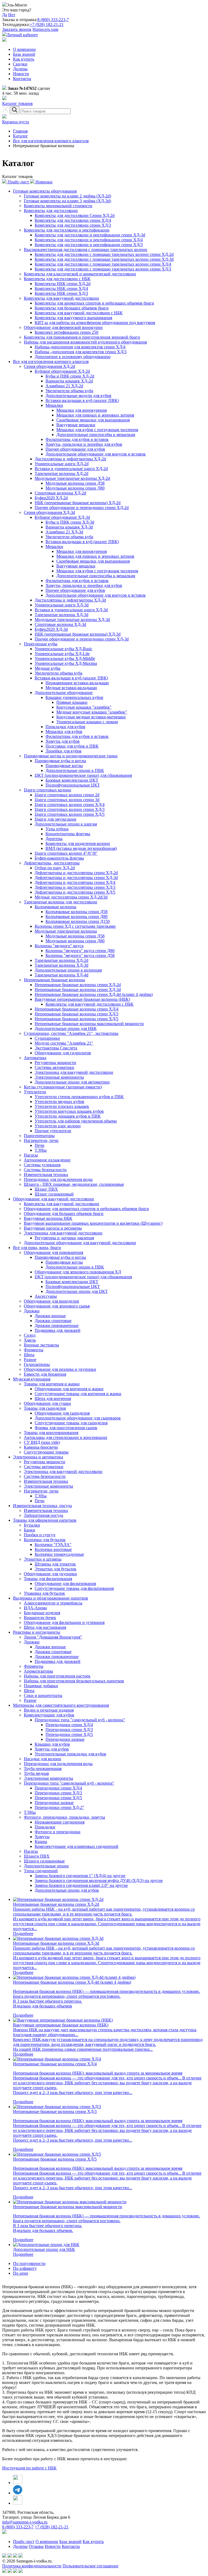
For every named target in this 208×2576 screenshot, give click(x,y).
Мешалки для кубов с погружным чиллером (97, 430)
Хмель (30, 1340)
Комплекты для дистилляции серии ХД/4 (73, 220)
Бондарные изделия (42, 1613)
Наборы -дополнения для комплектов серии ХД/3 (81, 352)
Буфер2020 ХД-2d (51, 498)
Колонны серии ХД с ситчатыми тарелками (75, 926)
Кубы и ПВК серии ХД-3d (70, 522)
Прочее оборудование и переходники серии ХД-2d (82, 508)
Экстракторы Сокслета (56, 1048)
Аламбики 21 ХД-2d (64, 386)
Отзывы (36, 2546)
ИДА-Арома (35, 1608)
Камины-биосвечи (41, 1447)
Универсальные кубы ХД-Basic (64, 649)
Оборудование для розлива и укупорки (60, 1369)
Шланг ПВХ (46, 1189)
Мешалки (54, 405)
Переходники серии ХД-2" (59, 1807)
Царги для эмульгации (56, 819)
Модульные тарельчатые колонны (66, 931)
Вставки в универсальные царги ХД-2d (71, 469)
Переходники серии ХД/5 (69, 1734)
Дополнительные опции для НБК (66, 1028)
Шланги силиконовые (44, 1861)
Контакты (22, 79)
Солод (30, 1335)
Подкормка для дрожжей (58, 1330)
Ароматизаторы (38, 1671)
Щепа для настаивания (45, 1627)
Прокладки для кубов (65, 727)
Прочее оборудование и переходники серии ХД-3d (82, 639)
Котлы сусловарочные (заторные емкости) (63, 1087)
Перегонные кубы (41, 644)
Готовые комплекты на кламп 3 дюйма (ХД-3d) (67, 201)
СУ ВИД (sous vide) (42, 1442)
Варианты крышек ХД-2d (69, 381)
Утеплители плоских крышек (62, 1106)
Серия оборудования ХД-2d (49, 366)
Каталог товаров (17, 103)
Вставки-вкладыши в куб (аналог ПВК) (82, 400)
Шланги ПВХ (37, 1856)
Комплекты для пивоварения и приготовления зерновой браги (82, 337)
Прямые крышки (72, 702)
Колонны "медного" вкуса (59, 946)
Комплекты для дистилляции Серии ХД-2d (75, 215)
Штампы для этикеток (55, 1564)
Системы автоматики (54, 1067)
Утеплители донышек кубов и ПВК (68, 1116)
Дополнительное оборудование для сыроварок (78, 1418)
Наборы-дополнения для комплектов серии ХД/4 (80, 347)
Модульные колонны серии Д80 (75, 488)
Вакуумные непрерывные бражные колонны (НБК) (82, 999)
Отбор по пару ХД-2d (55, 868)
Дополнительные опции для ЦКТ (77, 1291)
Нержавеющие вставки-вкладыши (77, 683)
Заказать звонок (17, 29)
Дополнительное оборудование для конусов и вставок (96, 454)
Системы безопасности (45, 1170)
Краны (41, 1842)
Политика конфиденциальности (32, 2566)
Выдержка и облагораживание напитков (51, 1598)
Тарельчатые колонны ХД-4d (61, 975)
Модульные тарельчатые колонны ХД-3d (72, 620)
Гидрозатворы (37, 1364)
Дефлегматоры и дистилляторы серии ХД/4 (75, 882)
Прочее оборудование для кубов (75, 449)
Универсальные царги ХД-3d (62, 605)
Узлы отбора (57, 829)
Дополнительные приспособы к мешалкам (96, 435)
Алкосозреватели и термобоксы (53, 1603)
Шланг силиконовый (54, 1194)
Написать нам (45, 29)
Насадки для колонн (43, 1759)
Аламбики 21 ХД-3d (64, 532)
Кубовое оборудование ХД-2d (62, 371)
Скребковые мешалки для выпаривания (93, 420)
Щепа (29, 1355)
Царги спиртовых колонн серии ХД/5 (70, 814)
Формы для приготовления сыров (66, 1428)
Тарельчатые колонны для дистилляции (61, 902)
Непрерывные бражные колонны (54, 980)
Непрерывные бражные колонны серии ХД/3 (77, 1014)
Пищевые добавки (41, 1686)
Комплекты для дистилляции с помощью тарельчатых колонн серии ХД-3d (104, 259)
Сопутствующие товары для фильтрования (74, 1588)
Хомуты (42, 1837)
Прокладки (45, 1827)
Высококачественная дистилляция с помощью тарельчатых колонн (86, 250)
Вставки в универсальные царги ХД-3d (71, 610)
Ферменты (34, 1350)
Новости (21, 74)
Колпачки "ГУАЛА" (53, 1545)
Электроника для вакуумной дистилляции (74, 1072)
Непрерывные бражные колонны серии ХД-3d (78, 990)
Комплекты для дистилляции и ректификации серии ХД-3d (90, 235)
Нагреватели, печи (41, 1140)
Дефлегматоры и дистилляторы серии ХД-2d (76, 873)
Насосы (31, 1155)
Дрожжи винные (50, 1316)
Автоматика (35, 1058)
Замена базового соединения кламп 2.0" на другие (81, 1885)
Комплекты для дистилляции (51, 211)
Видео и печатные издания (49, 1710)
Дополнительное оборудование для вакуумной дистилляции (80, 1243)
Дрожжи (32, 1311)
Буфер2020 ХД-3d (51, 629)
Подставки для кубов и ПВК (72, 746)
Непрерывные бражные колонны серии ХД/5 (77, 1019)
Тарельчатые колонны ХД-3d (61, 615)
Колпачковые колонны (56, 907)
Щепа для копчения (53, 1398)
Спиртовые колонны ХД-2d (60, 493)
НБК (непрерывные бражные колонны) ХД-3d (78, 634)
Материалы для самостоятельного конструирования (61, 1705)
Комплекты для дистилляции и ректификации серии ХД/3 (89, 245)
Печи (40, 1145)
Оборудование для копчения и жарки (69, 1389)
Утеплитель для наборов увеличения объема (76, 1121)
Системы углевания (42, 1165)
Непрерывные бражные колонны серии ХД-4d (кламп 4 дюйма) (94, 994)
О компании (24, 49)
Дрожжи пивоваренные (57, 1325)
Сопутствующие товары (46, 1452)
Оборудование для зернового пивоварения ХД (78, 1272)
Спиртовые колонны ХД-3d (60, 624)
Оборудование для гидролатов (63, 1053)
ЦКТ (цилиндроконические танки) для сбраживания (83, 775)
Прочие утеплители (53, 1131)
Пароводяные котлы (64, 766)
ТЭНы (41, 1150)
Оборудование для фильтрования (65, 1583)
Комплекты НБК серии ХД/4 (61, 288)
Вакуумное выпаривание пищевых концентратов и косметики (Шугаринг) (93, 1223)
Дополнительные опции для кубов (67, 1890)
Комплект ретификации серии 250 (66, 332)
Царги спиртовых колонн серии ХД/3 (70, 809)
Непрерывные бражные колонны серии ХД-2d (78, 985)
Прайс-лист (18, 182)
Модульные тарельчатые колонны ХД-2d (72, 478)
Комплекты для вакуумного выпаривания (73, 318)
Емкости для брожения (45, 1374)
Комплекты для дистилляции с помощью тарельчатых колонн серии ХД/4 (103, 264)
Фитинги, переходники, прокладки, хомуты (64, 1817)
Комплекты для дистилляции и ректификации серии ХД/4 (89, 240)
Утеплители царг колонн (58, 1126)
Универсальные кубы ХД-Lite (62, 654)
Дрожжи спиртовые (53, 1321)
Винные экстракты (41, 1345)
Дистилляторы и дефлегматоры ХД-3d (70, 600)
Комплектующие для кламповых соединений (77, 1846)
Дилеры (20, 69)
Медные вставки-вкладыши (71, 688)
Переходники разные (65, 1739)
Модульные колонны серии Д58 (75, 483)
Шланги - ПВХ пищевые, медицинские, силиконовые (74, 1184)
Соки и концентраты (43, 1695)
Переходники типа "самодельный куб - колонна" (80, 1720)
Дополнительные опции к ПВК (75, 770)
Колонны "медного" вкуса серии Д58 (80, 955)
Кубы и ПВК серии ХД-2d (70, 376)
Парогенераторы (39, 1136)
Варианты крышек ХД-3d (69, 527)
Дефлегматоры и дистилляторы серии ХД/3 (75, 887)
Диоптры (54, 839)
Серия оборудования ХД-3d (49, 512)
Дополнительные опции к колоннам (68, 970)
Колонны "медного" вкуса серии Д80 (80, 951)
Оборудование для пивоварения (53, 1252)
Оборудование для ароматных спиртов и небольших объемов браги (86, 1209)
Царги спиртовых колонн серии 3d (67, 800)
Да (5, 15)
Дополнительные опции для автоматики (72, 1082)
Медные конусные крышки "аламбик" (92, 712)
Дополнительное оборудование (64, 693)
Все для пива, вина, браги (37, 1248)
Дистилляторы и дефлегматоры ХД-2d (70, 459)
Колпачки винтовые (53, 1549)
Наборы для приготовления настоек (57, 1676)
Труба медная (36, 1773)
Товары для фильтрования (48, 1579)
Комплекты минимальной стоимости (58, 206)
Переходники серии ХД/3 (69, 1730)
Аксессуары (46, 1296)
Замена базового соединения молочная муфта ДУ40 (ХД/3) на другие (99, 1880)
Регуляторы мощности (55, 1063)
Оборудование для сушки (47, 1403)
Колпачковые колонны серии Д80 (77, 917)
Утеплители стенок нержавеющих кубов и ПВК (79, 1097)
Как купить (24, 59)
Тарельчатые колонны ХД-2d (61, 473)
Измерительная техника (46, 1175)
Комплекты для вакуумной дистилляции (61, 298)
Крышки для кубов (52, 1744)
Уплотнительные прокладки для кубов (70, 1754)
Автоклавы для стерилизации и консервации (66, 1437)
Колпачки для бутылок (45, 1540)
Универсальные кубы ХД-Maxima (66, 663)
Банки (30, 1530)
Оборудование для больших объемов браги (64, 1213)
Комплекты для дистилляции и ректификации (67, 230)
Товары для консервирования (51, 1433)
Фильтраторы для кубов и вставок (77, 439)
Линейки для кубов (64, 751)
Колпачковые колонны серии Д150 (78, 921)
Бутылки (32, 1525)
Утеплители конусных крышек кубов (69, 1111)
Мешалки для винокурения (82, 410)
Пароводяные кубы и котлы (60, 761)
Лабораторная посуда (43, 1515)
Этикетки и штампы (43, 1559)
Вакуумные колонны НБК (48, 1218)
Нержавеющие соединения (60, 1822)
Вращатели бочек (40, 1618)
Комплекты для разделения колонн (78, 843)
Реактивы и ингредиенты (37, 1632)
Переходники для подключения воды (58, 1179)
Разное (30, 1360)
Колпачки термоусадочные (59, 1554)
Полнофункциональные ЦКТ (73, 785)
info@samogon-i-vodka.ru (25, 2522)
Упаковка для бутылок (44, 1593)
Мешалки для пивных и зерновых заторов (95, 415)
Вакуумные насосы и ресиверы (53, 1228)
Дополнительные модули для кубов (78, 396)
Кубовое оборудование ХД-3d (62, 517)
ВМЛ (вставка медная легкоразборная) (81, 848)
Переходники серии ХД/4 (69, 1725)
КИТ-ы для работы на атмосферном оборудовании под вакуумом (95, 323)
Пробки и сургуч (40, 1535)
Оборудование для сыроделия (62, 1413)
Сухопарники (47, 1038)
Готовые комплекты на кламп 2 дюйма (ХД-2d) (67, 196)
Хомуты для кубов (63, 741)
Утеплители (35, 1092)
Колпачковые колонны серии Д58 (77, 912)
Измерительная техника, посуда (42, 1506)
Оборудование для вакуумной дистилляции (53, 1199)
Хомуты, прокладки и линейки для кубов (84, 444)
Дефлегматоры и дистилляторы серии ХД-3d (76, 878)
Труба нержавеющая (43, 1768)
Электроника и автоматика (38, 1457)
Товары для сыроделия (45, 1408)
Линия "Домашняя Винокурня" (53, 1637)
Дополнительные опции (46, 1866)
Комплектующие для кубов (49, 1715)
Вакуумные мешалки (76, 425)
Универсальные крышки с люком (87, 722)
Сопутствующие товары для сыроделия (71, 1423)
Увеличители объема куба (69, 391)
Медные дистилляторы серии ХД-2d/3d (71, 897)
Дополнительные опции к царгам (66, 824)
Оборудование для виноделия (51, 1301)
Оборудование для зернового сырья (57, 1306)
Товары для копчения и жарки (52, 1384)
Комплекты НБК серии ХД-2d (63, 284)
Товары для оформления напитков (45, 1520)
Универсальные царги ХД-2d (62, 464)
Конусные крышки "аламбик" (84, 707)
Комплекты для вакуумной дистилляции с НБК (79, 313)
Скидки (20, 64)
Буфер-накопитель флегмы (59, 858)
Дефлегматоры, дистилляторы (52, 863)
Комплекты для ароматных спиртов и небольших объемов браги (94, 303)
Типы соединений (41, 1871)
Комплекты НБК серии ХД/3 (61, 293)
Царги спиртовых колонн (48, 790)
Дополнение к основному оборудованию (73, 357)
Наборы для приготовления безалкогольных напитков (74, 1681)
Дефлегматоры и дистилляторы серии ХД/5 (75, 892)
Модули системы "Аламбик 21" (64, 1043)
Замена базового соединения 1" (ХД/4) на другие (80, 1876)
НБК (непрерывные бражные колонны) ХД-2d (78, 503)
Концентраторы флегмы (68, 834)
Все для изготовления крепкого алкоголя (51, 141)
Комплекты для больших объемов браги (72, 308)
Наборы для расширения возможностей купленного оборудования (85, 342)
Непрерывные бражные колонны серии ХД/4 (77, 1009)
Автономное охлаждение (47, 1160)
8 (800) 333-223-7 (53, 20)
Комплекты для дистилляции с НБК (57, 279)
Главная (20, 131)
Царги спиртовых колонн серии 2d (67, 795)
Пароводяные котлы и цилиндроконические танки (71, 756)
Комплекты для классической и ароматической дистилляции (80, 274)
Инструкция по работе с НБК (29, 2468)
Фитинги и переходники (58, 1832)
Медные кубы (48, 668)
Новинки (43, 182)
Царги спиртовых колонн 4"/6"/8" (66, 853)
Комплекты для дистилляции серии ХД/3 (73, 225)
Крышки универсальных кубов (74, 697)
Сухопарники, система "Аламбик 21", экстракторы (71, 1033)
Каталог (20, 136)
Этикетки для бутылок (56, 1569)
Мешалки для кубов (64, 731)
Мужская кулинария (32, 1379)
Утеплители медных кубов (59, 1102)
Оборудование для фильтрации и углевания (64, 1622)
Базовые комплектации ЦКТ (72, 780)
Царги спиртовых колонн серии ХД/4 (70, 805)
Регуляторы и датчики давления (64, 1238)
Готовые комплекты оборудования (45, 191)
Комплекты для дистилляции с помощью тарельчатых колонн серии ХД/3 (103, 269)
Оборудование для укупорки (50, 1574)
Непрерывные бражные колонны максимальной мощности (89, 1024)
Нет (12, 15)
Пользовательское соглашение (90, 2566)
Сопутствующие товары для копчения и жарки (78, 1394)
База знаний (24, 54)
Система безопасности (45, 1476)
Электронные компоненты (59, 1077)
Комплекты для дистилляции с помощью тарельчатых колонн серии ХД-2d (104, 254)
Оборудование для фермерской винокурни (63, 327)
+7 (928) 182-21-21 (47, 24)
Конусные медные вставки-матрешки (91, 717)
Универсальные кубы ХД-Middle (65, 658)
